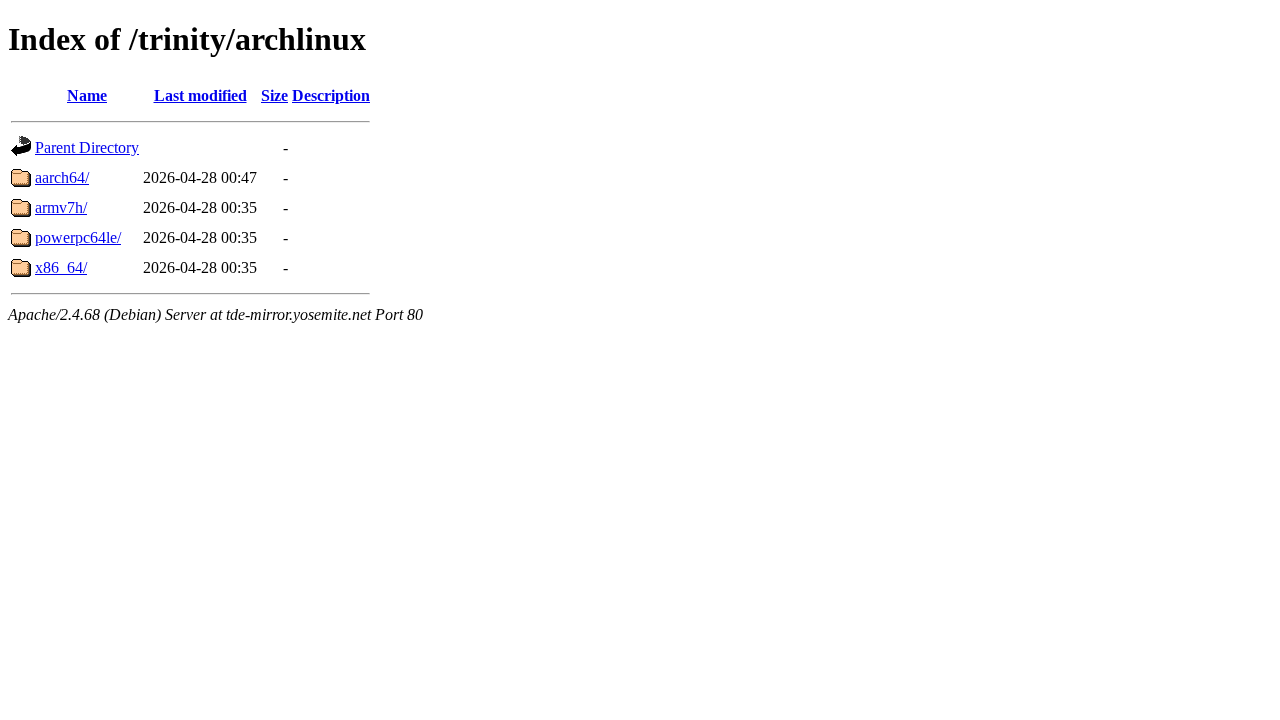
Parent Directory (87, 147)
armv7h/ (61, 207)
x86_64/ (61, 267)
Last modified (200, 95)
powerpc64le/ (78, 237)
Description (331, 95)
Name (87, 95)
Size (274, 95)
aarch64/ (62, 177)
